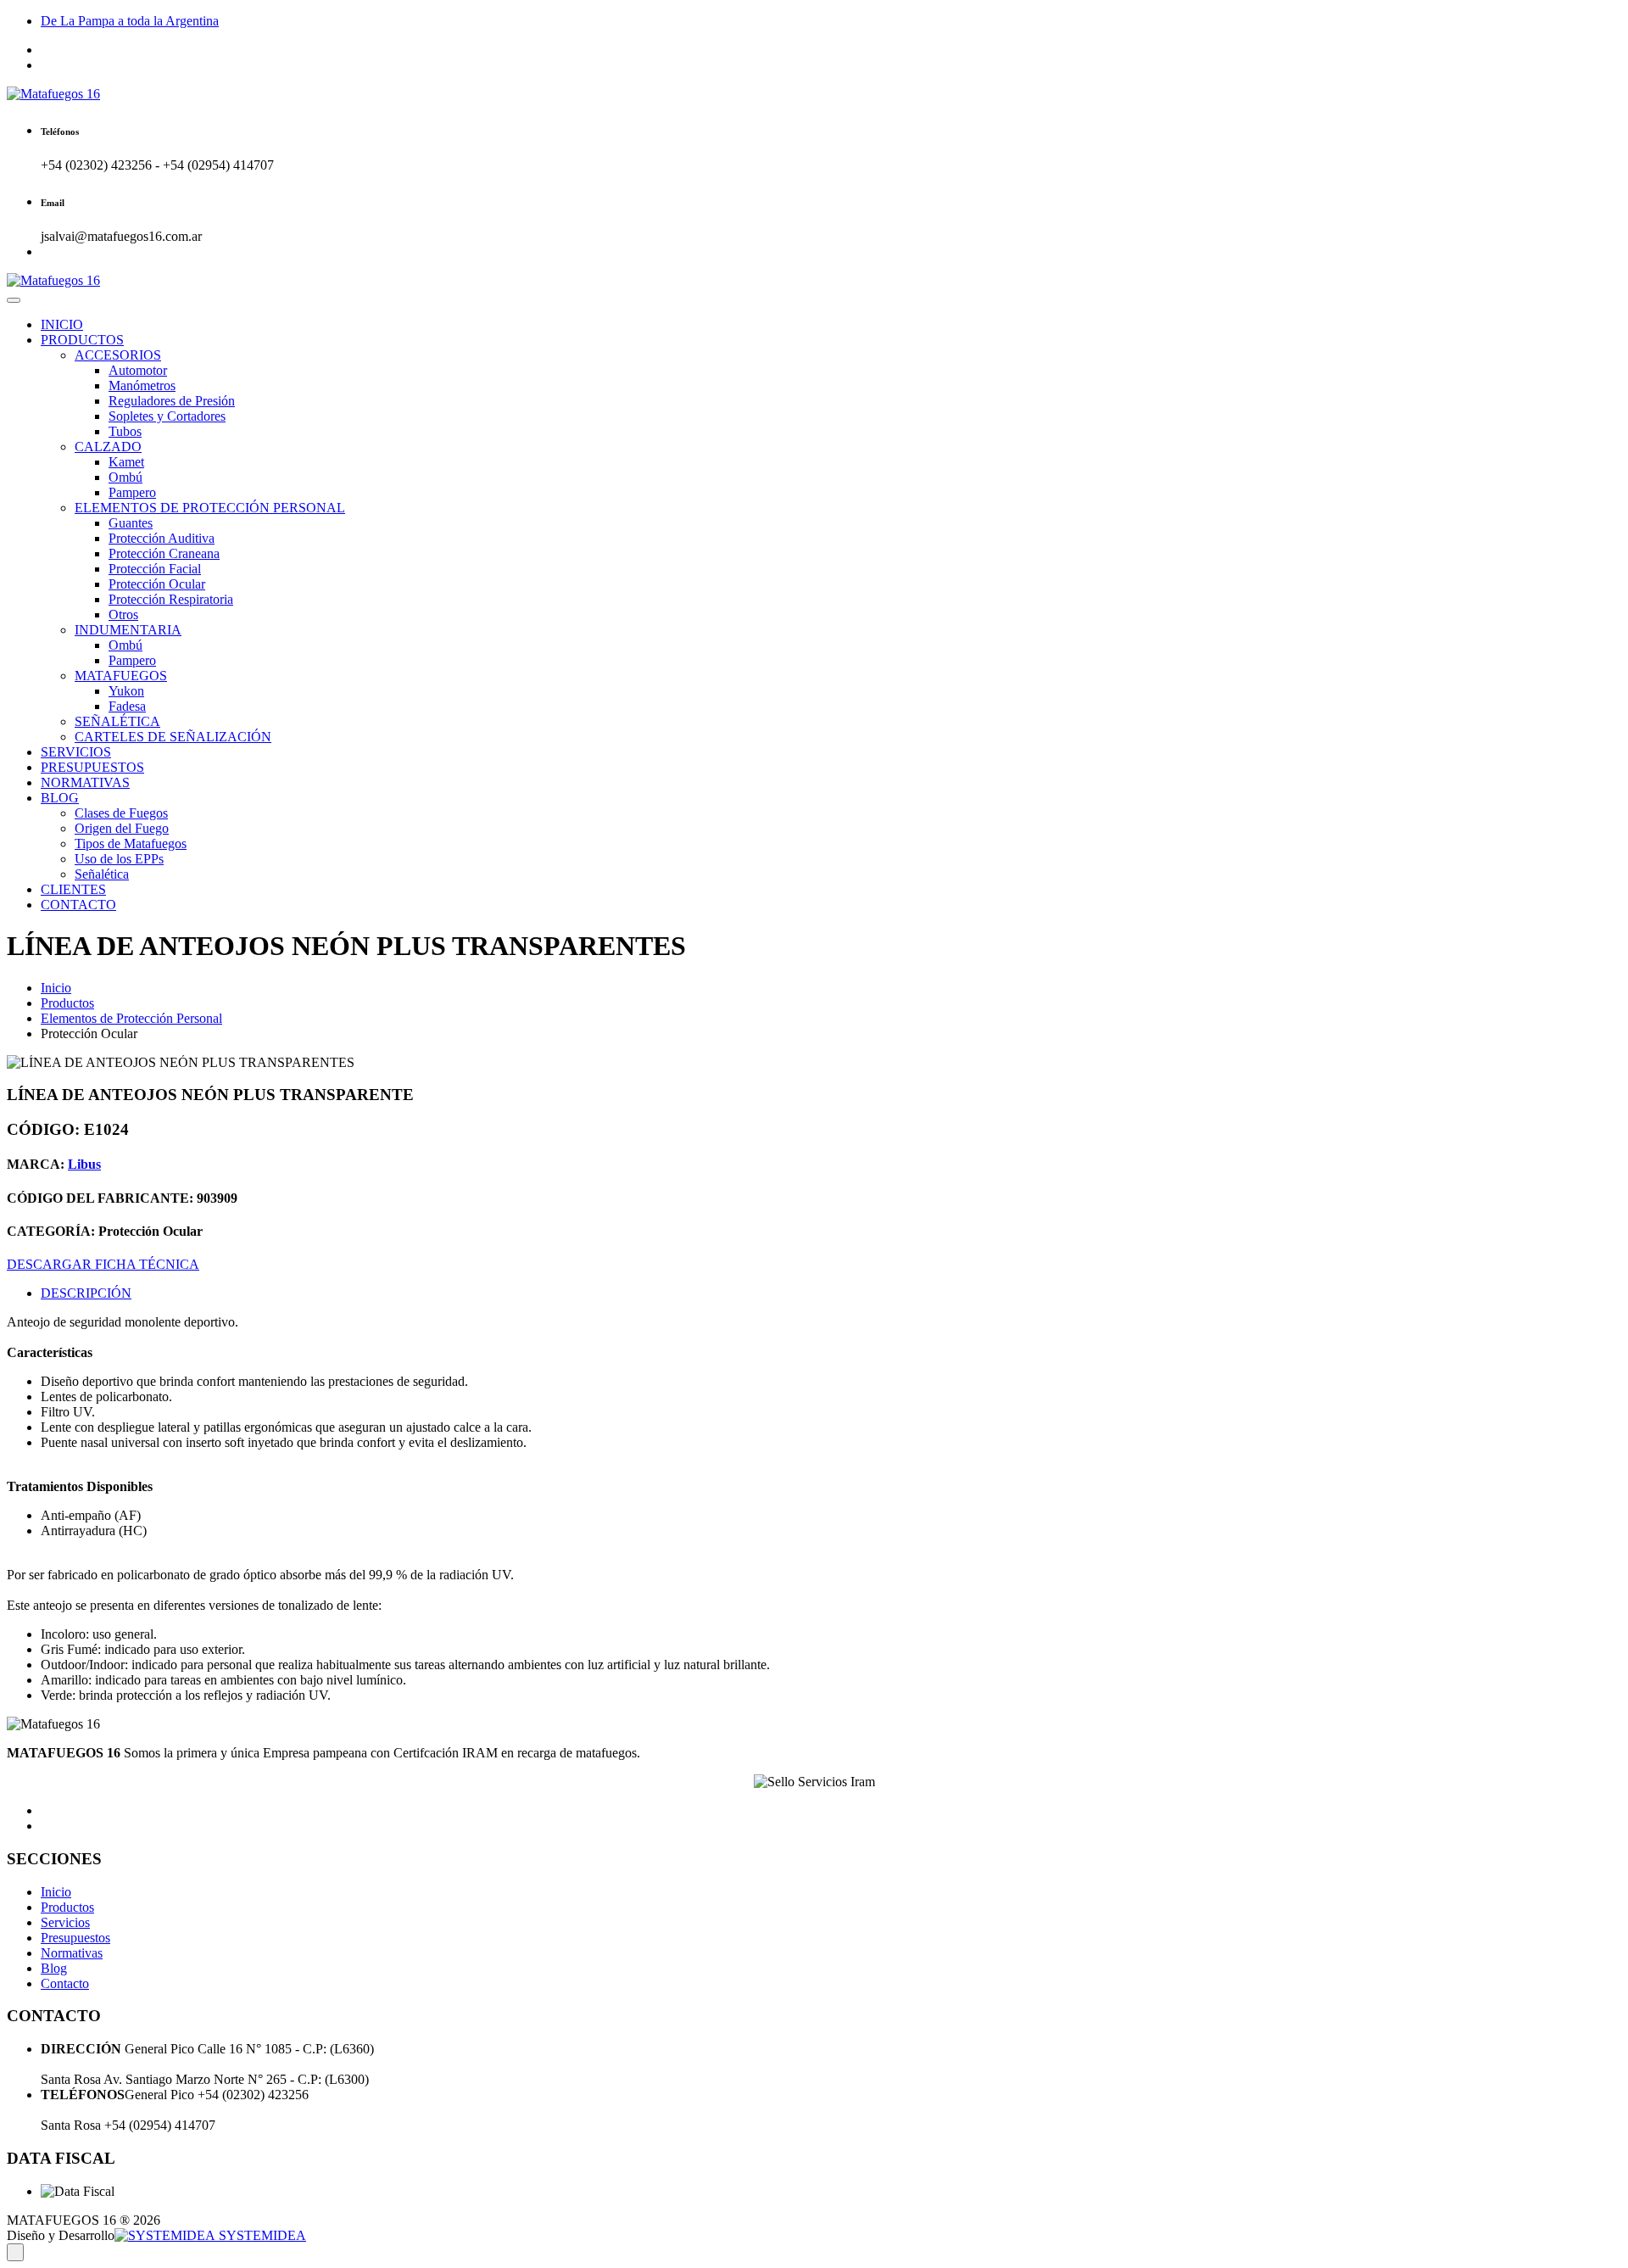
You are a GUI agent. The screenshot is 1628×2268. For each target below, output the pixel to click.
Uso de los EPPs (119, 859)
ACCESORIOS (118, 355)
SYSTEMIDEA (261, 2235)
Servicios (65, 1922)
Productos (67, 1003)
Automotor (138, 370)
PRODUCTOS (82, 340)
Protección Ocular (157, 584)
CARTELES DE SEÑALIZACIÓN (173, 737)
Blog (54, 1968)
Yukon (126, 691)
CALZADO (108, 447)
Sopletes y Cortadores (167, 416)
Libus (84, 1164)
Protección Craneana (164, 553)
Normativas (72, 1953)
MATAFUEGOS (121, 676)
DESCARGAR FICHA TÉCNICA (103, 1264)
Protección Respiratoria (171, 599)
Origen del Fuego (122, 828)
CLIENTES (73, 889)
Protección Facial (155, 569)
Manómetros (142, 385)
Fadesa (127, 706)
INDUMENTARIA (128, 630)
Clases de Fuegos (121, 813)
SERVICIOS (76, 752)
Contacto (65, 1983)
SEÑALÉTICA (117, 721)
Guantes (131, 523)
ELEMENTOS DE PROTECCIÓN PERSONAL (210, 508)
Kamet (126, 462)
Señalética (102, 874)
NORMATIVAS (85, 782)
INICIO (62, 324)
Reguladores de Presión (172, 401)
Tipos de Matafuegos (131, 844)
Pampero (132, 492)
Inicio (56, 988)
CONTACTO (78, 905)
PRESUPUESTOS (92, 767)
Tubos (125, 431)
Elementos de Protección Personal (131, 1018)
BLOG (60, 798)
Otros (123, 614)
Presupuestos (75, 1938)
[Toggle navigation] (14, 300)
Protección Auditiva (162, 538)
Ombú (125, 477)
